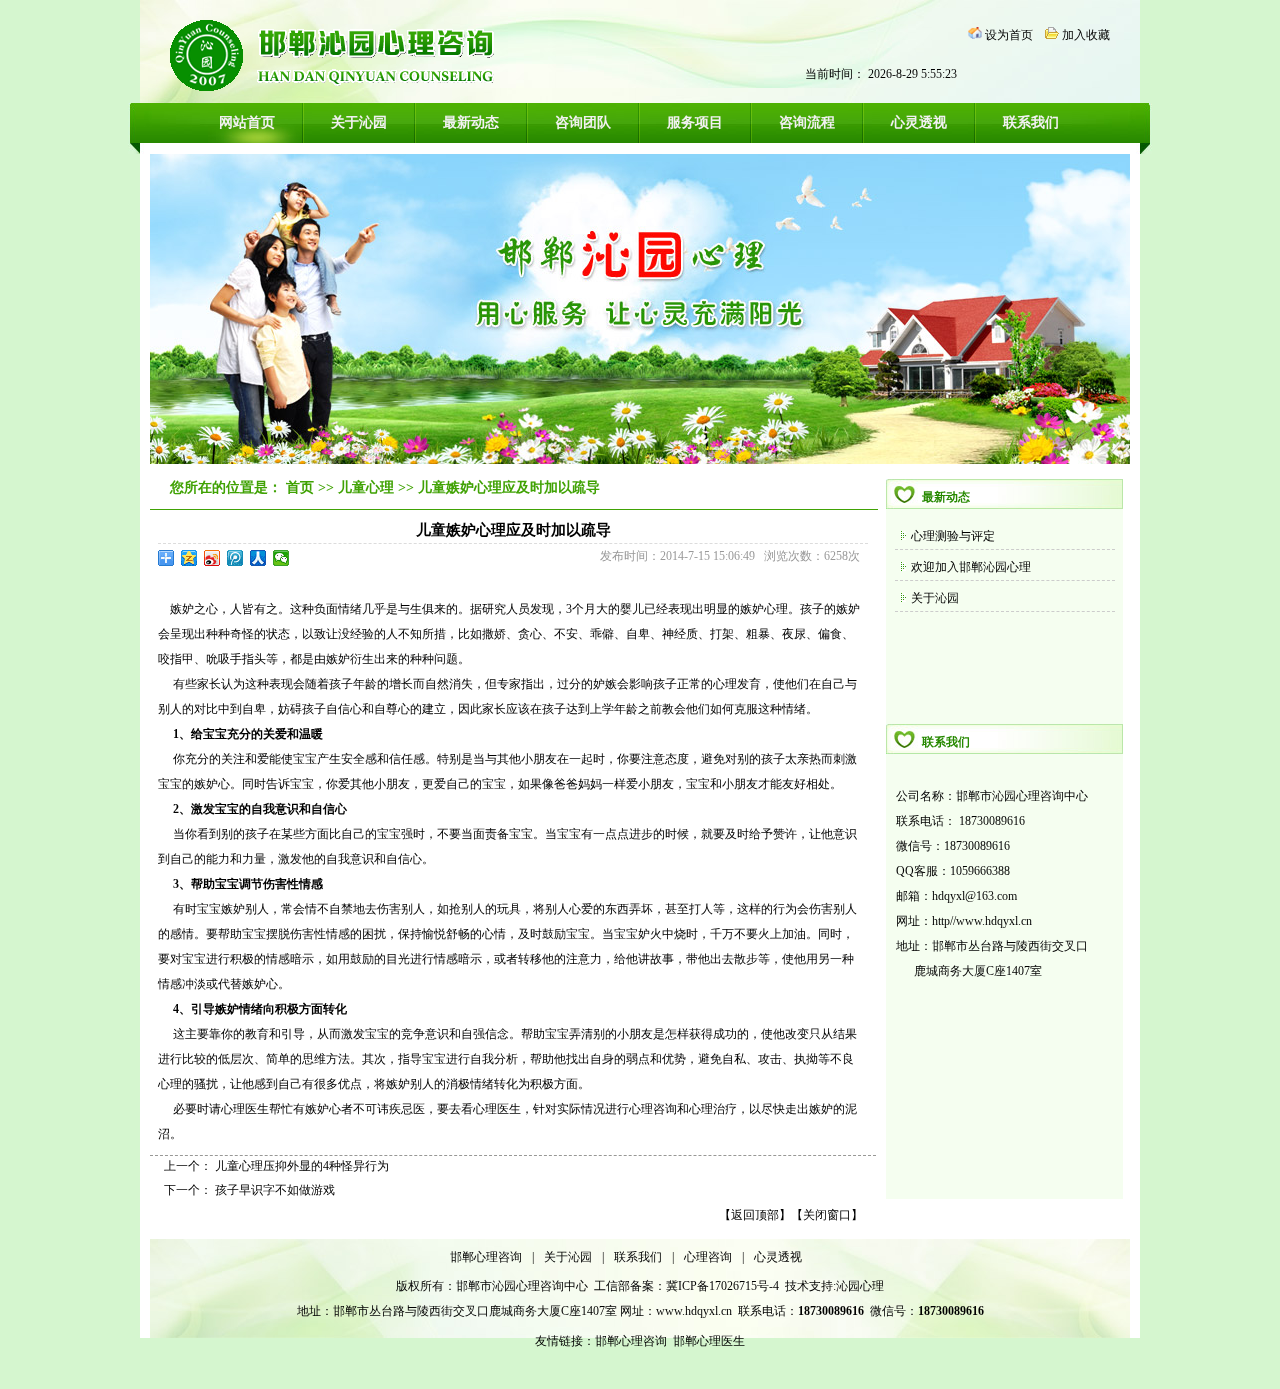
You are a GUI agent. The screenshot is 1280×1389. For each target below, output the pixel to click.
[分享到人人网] (258, 558)
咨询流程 (807, 122)
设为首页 (1009, 35)
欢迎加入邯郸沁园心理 (971, 567)
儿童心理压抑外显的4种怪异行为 (302, 1166)
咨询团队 (583, 122)
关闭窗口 (827, 1215)
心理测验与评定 (953, 536)
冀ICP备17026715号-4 (724, 1286)
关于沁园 (359, 122)
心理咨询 (708, 1257)
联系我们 (1031, 122)
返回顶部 (755, 1215)
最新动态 (471, 122)
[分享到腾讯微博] (235, 558)
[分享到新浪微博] (212, 558)
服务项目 (695, 122)
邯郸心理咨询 (486, 1257)
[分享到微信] (281, 558)
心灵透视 (919, 122)
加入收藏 (1086, 35)
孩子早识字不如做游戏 (275, 1190)
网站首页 (247, 122)
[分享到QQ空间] (189, 558)
